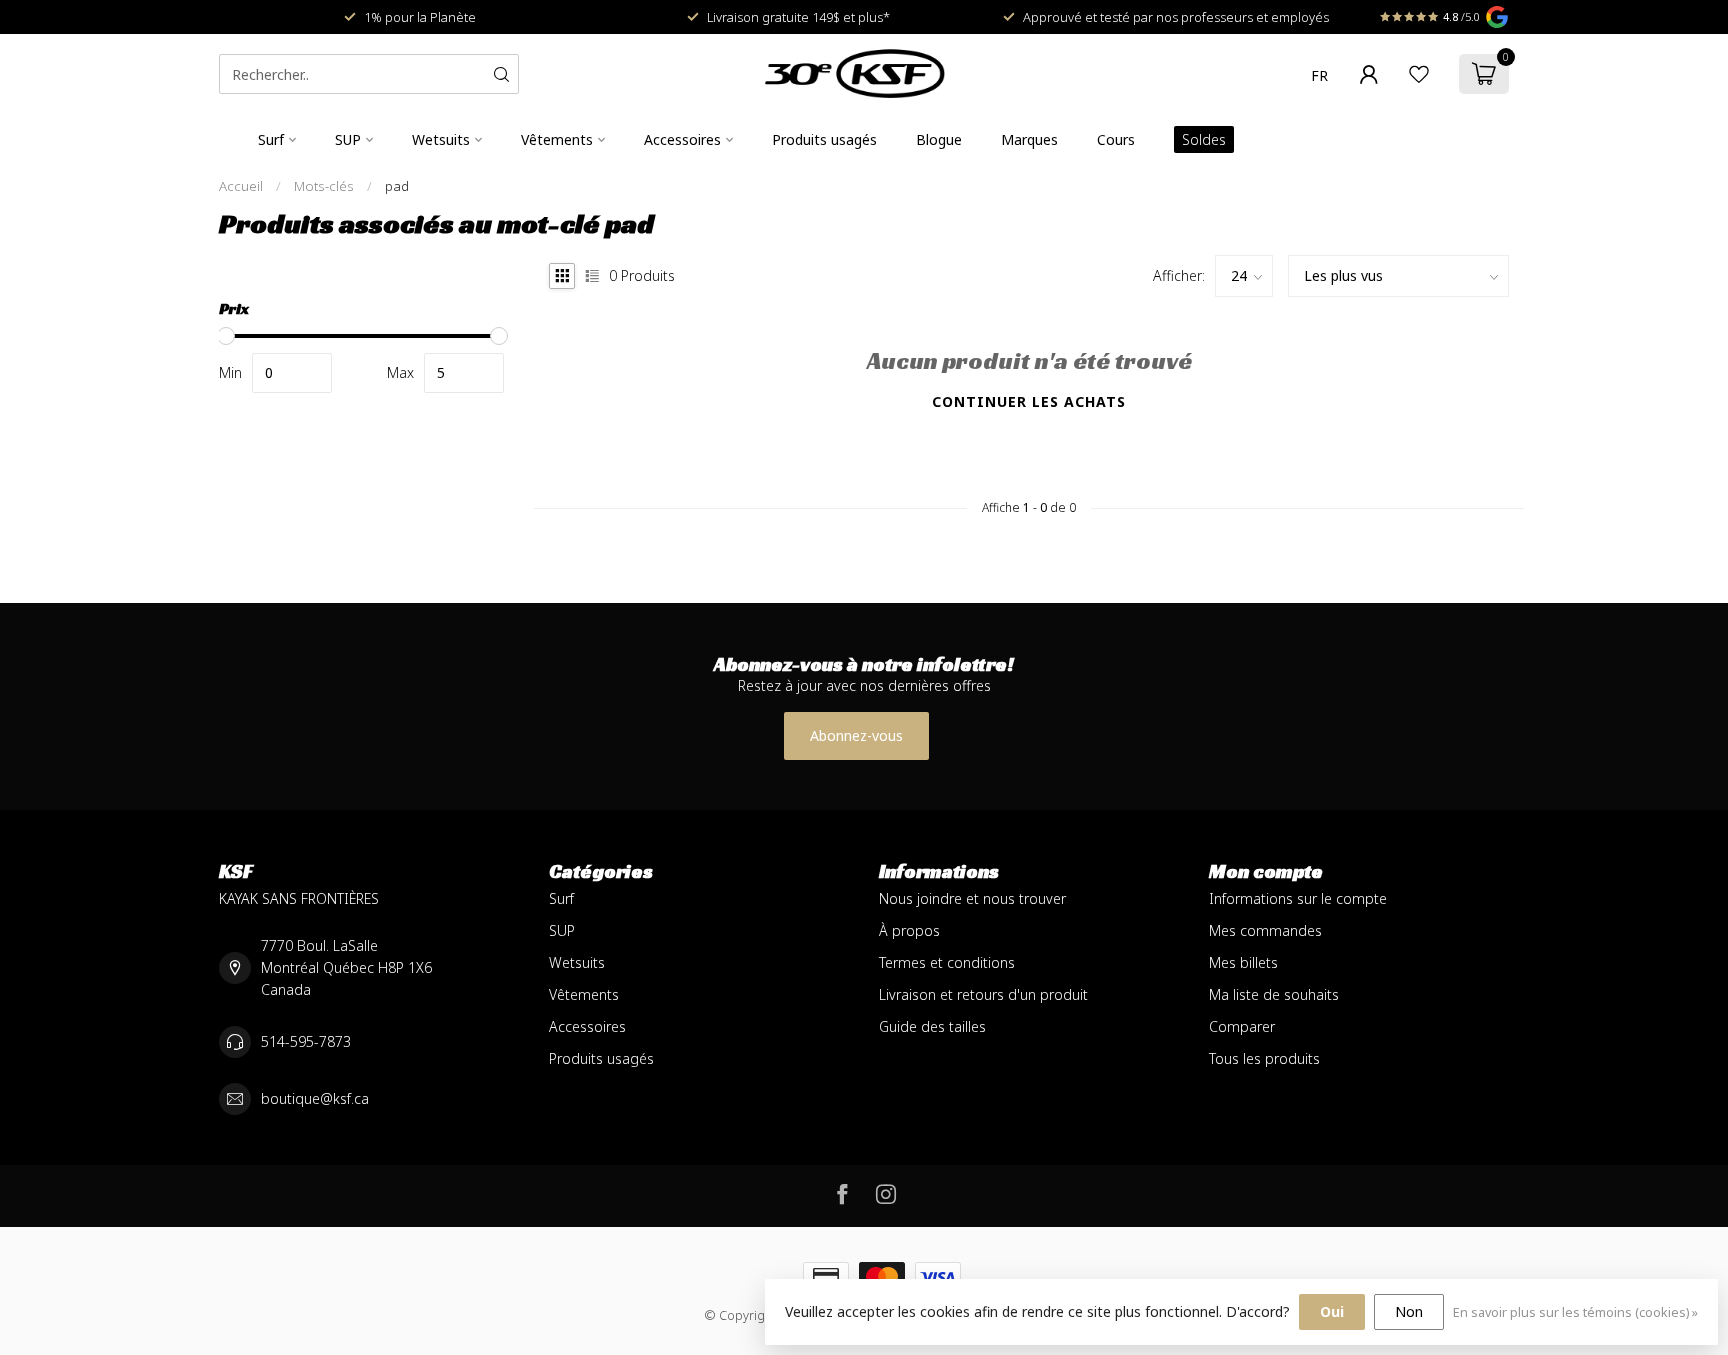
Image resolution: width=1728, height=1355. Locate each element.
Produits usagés (824, 139)
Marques (1029, 139)
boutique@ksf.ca (315, 1098)
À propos (909, 930)
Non (1409, 1311)
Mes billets (1243, 962)
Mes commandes (1265, 930)
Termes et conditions (947, 962)
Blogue (939, 139)
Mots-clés (324, 186)
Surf (271, 139)
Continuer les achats (1029, 401)
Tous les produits (1264, 1058)
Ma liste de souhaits (1274, 994)
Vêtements (557, 139)
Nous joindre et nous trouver (972, 898)
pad (397, 186)
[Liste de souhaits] (1419, 74)
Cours (1116, 139)
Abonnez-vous (856, 735)
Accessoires (682, 139)
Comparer (1242, 1026)
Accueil (241, 186)
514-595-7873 (306, 1041)
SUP (348, 139)
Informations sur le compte (1298, 898)
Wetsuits (441, 139)
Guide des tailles (932, 1026)
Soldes (1204, 139)
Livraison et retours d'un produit (983, 994)
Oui (1332, 1311)
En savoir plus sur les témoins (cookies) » (1575, 1312)
